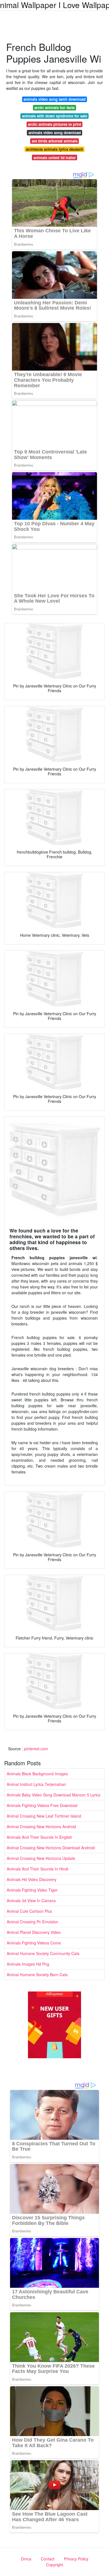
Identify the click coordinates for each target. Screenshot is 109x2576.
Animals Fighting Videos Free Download (42, 1805)
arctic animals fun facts (54, 108)
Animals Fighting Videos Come (34, 1943)
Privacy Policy (76, 2559)
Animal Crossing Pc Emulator (32, 1922)
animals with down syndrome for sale (55, 116)
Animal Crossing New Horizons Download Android (51, 1848)
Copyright (55, 2565)
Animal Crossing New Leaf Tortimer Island (44, 1816)
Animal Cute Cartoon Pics (29, 1911)
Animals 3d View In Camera (31, 1900)
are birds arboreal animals (55, 141)
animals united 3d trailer (55, 158)
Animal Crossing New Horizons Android (41, 1826)
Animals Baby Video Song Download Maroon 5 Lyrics (54, 1795)
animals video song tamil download (54, 99)
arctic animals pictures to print (54, 124)
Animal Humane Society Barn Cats (37, 1974)
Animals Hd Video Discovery (32, 1879)
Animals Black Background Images (37, 1774)
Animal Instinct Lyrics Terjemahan (36, 1784)
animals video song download (55, 133)
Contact (48, 2559)
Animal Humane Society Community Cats (43, 1953)
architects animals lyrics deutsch (54, 149)
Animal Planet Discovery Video (34, 1932)
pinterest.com (36, 1749)
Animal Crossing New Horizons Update (41, 1858)
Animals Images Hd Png (28, 1964)
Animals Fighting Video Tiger (32, 1890)
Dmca (26, 2559)
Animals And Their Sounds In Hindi (37, 1869)
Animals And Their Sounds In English (39, 1837)
